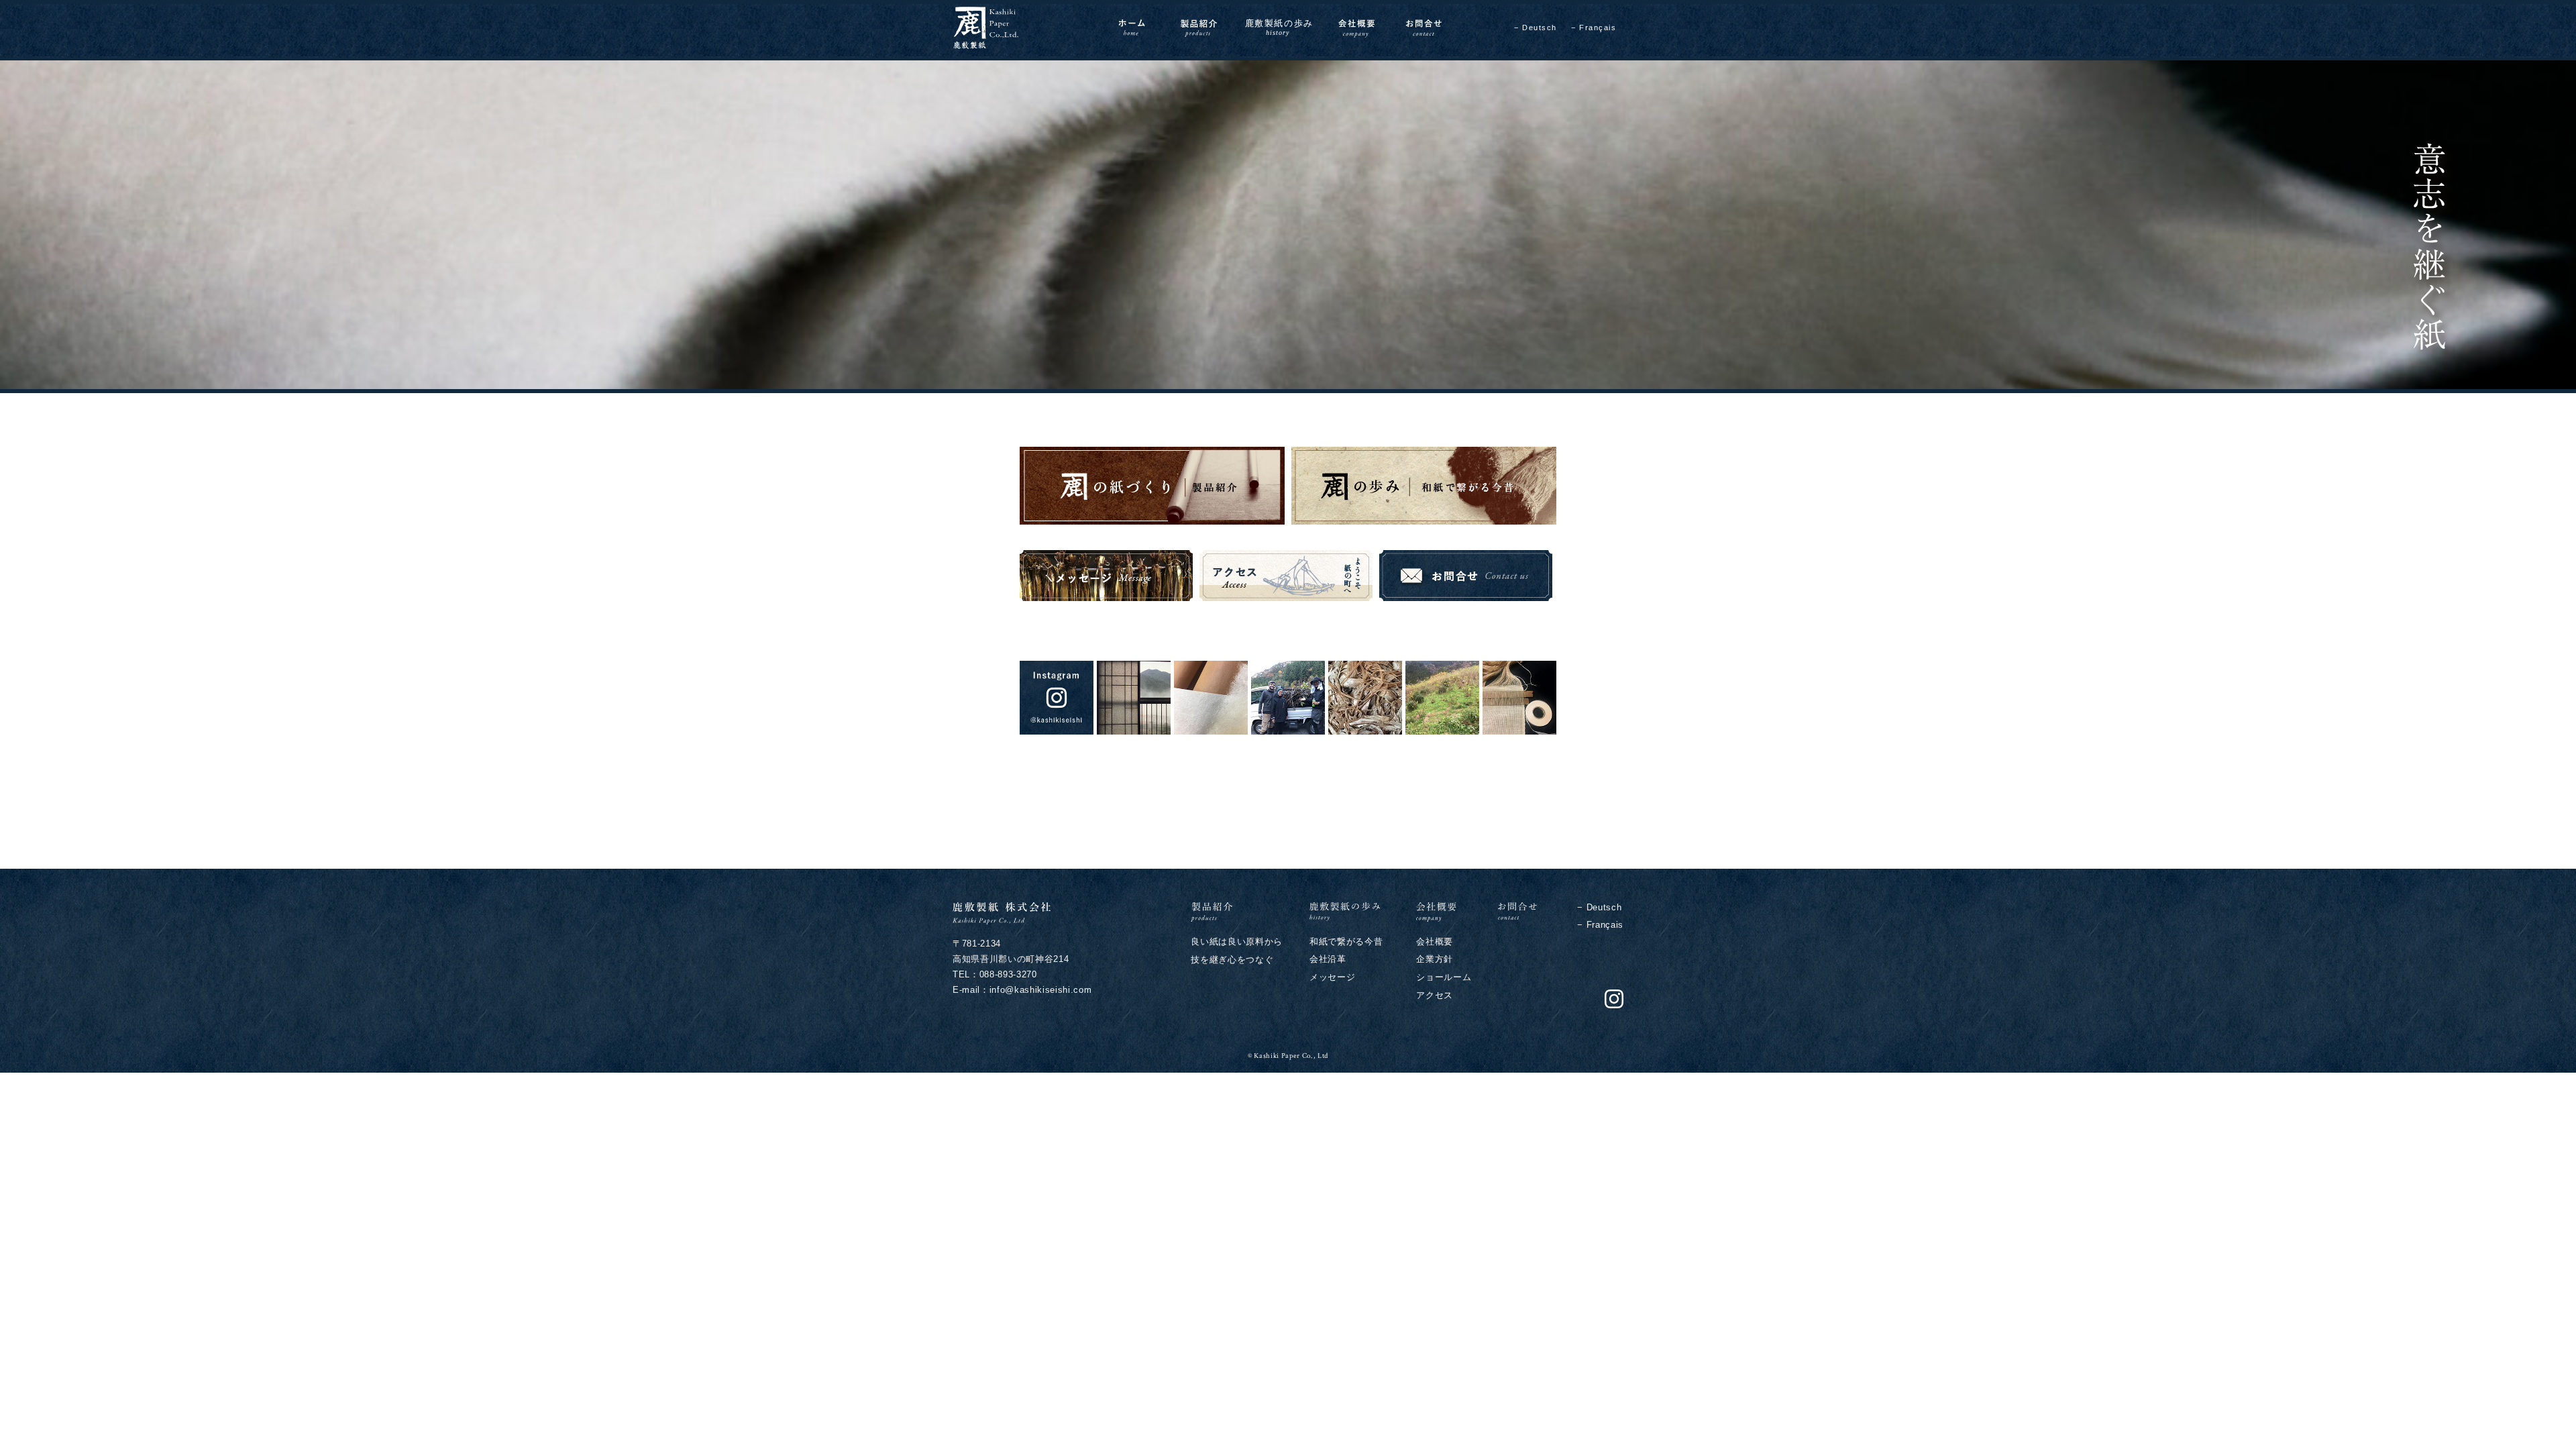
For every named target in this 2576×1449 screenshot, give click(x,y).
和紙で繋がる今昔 (1346, 942)
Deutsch (1540, 28)
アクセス (1435, 995)
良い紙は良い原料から (1237, 942)
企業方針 (1435, 959)
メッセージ (1332, 977)
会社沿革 (1328, 959)
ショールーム (1444, 977)
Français (1598, 28)
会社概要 (1435, 942)
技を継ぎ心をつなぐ (1232, 960)
